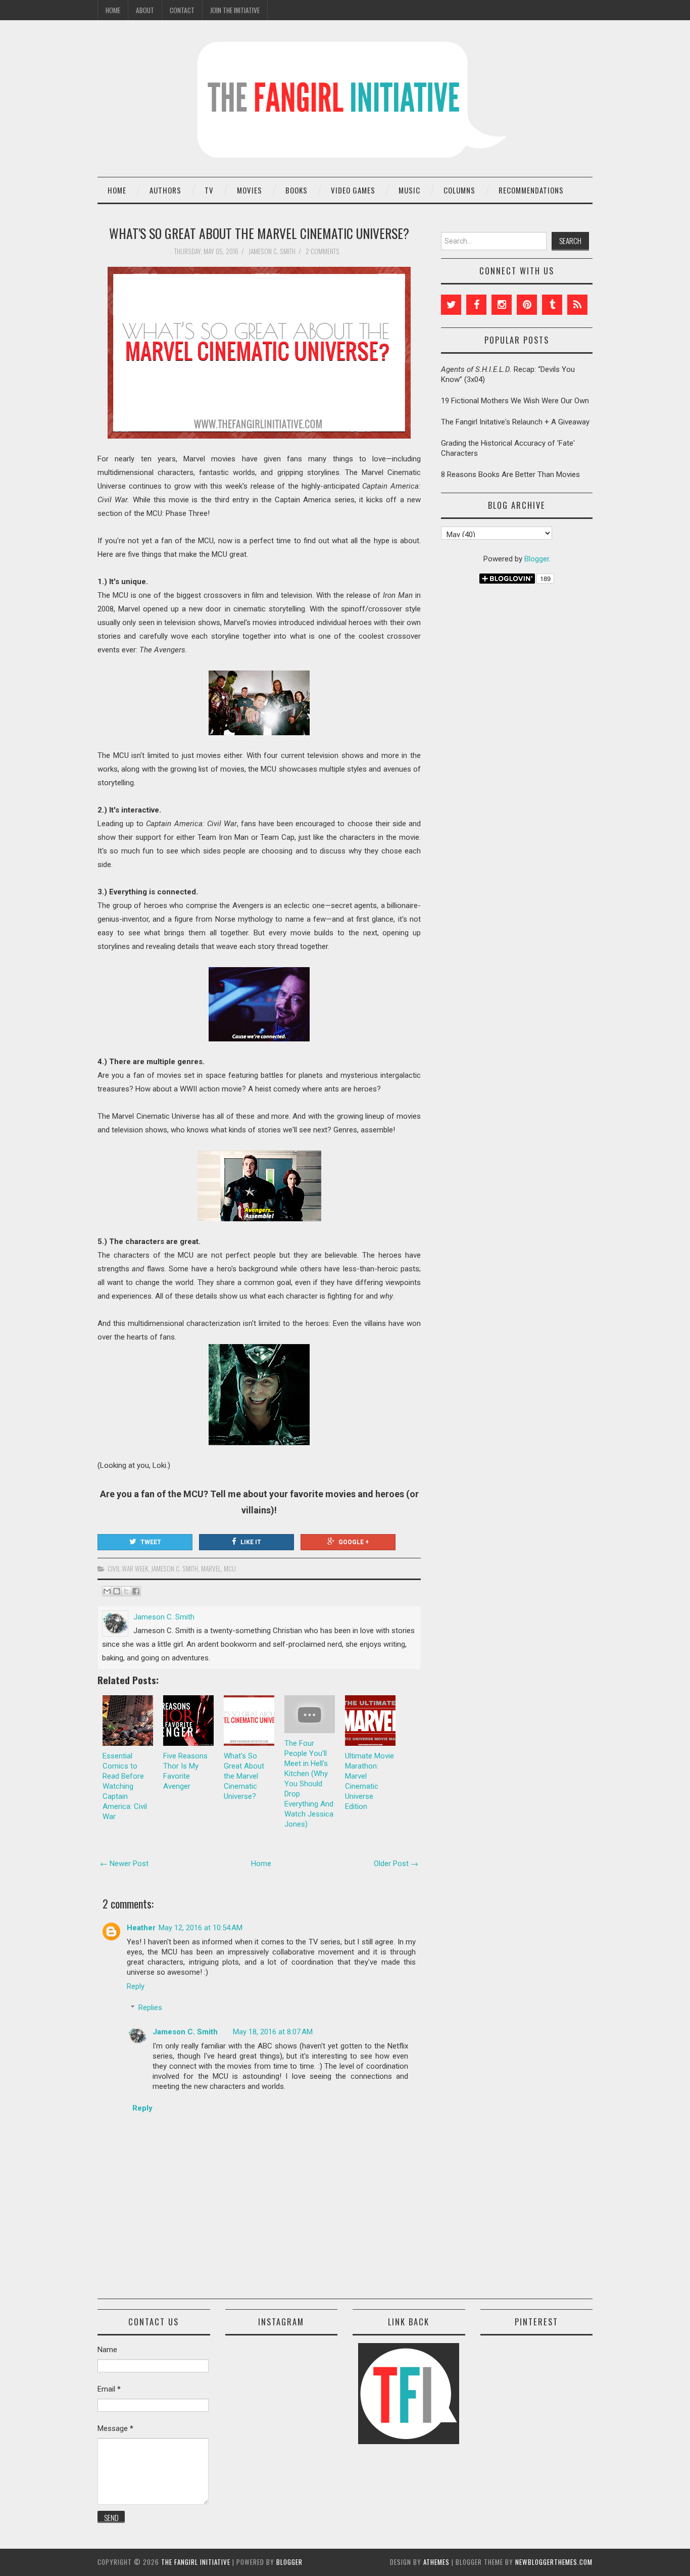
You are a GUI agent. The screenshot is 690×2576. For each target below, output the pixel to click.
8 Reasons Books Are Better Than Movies (510, 474)
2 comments (323, 251)
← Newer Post (124, 1864)
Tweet (151, 1542)
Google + (354, 1542)
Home (113, 10)
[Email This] (107, 1591)
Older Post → (396, 1864)
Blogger (537, 559)
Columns (459, 190)
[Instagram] (502, 305)
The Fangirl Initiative (196, 2562)
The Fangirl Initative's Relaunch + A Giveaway (515, 422)
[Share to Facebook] (136, 1591)
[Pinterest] (527, 305)
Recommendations (531, 190)
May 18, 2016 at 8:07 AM (273, 2032)
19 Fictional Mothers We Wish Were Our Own (515, 401)
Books (297, 190)
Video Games (353, 190)
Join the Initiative (235, 10)
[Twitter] (451, 305)
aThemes (436, 2562)
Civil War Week (128, 1568)
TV (209, 190)
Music (409, 190)
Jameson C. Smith (175, 1568)
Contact (182, 10)
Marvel (211, 1568)
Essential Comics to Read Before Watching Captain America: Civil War (125, 1786)
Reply (136, 1986)
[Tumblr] (552, 305)
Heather (141, 1928)
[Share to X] (126, 1591)
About (145, 10)
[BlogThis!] (117, 1591)
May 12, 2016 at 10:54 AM (201, 1928)
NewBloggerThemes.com (554, 2562)
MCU (230, 1568)
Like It (251, 1542)
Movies (250, 190)
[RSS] (577, 305)
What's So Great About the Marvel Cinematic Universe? (259, 233)
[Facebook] (476, 305)
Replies (150, 2008)
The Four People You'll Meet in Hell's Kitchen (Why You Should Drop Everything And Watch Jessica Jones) (309, 1784)
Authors (165, 190)
